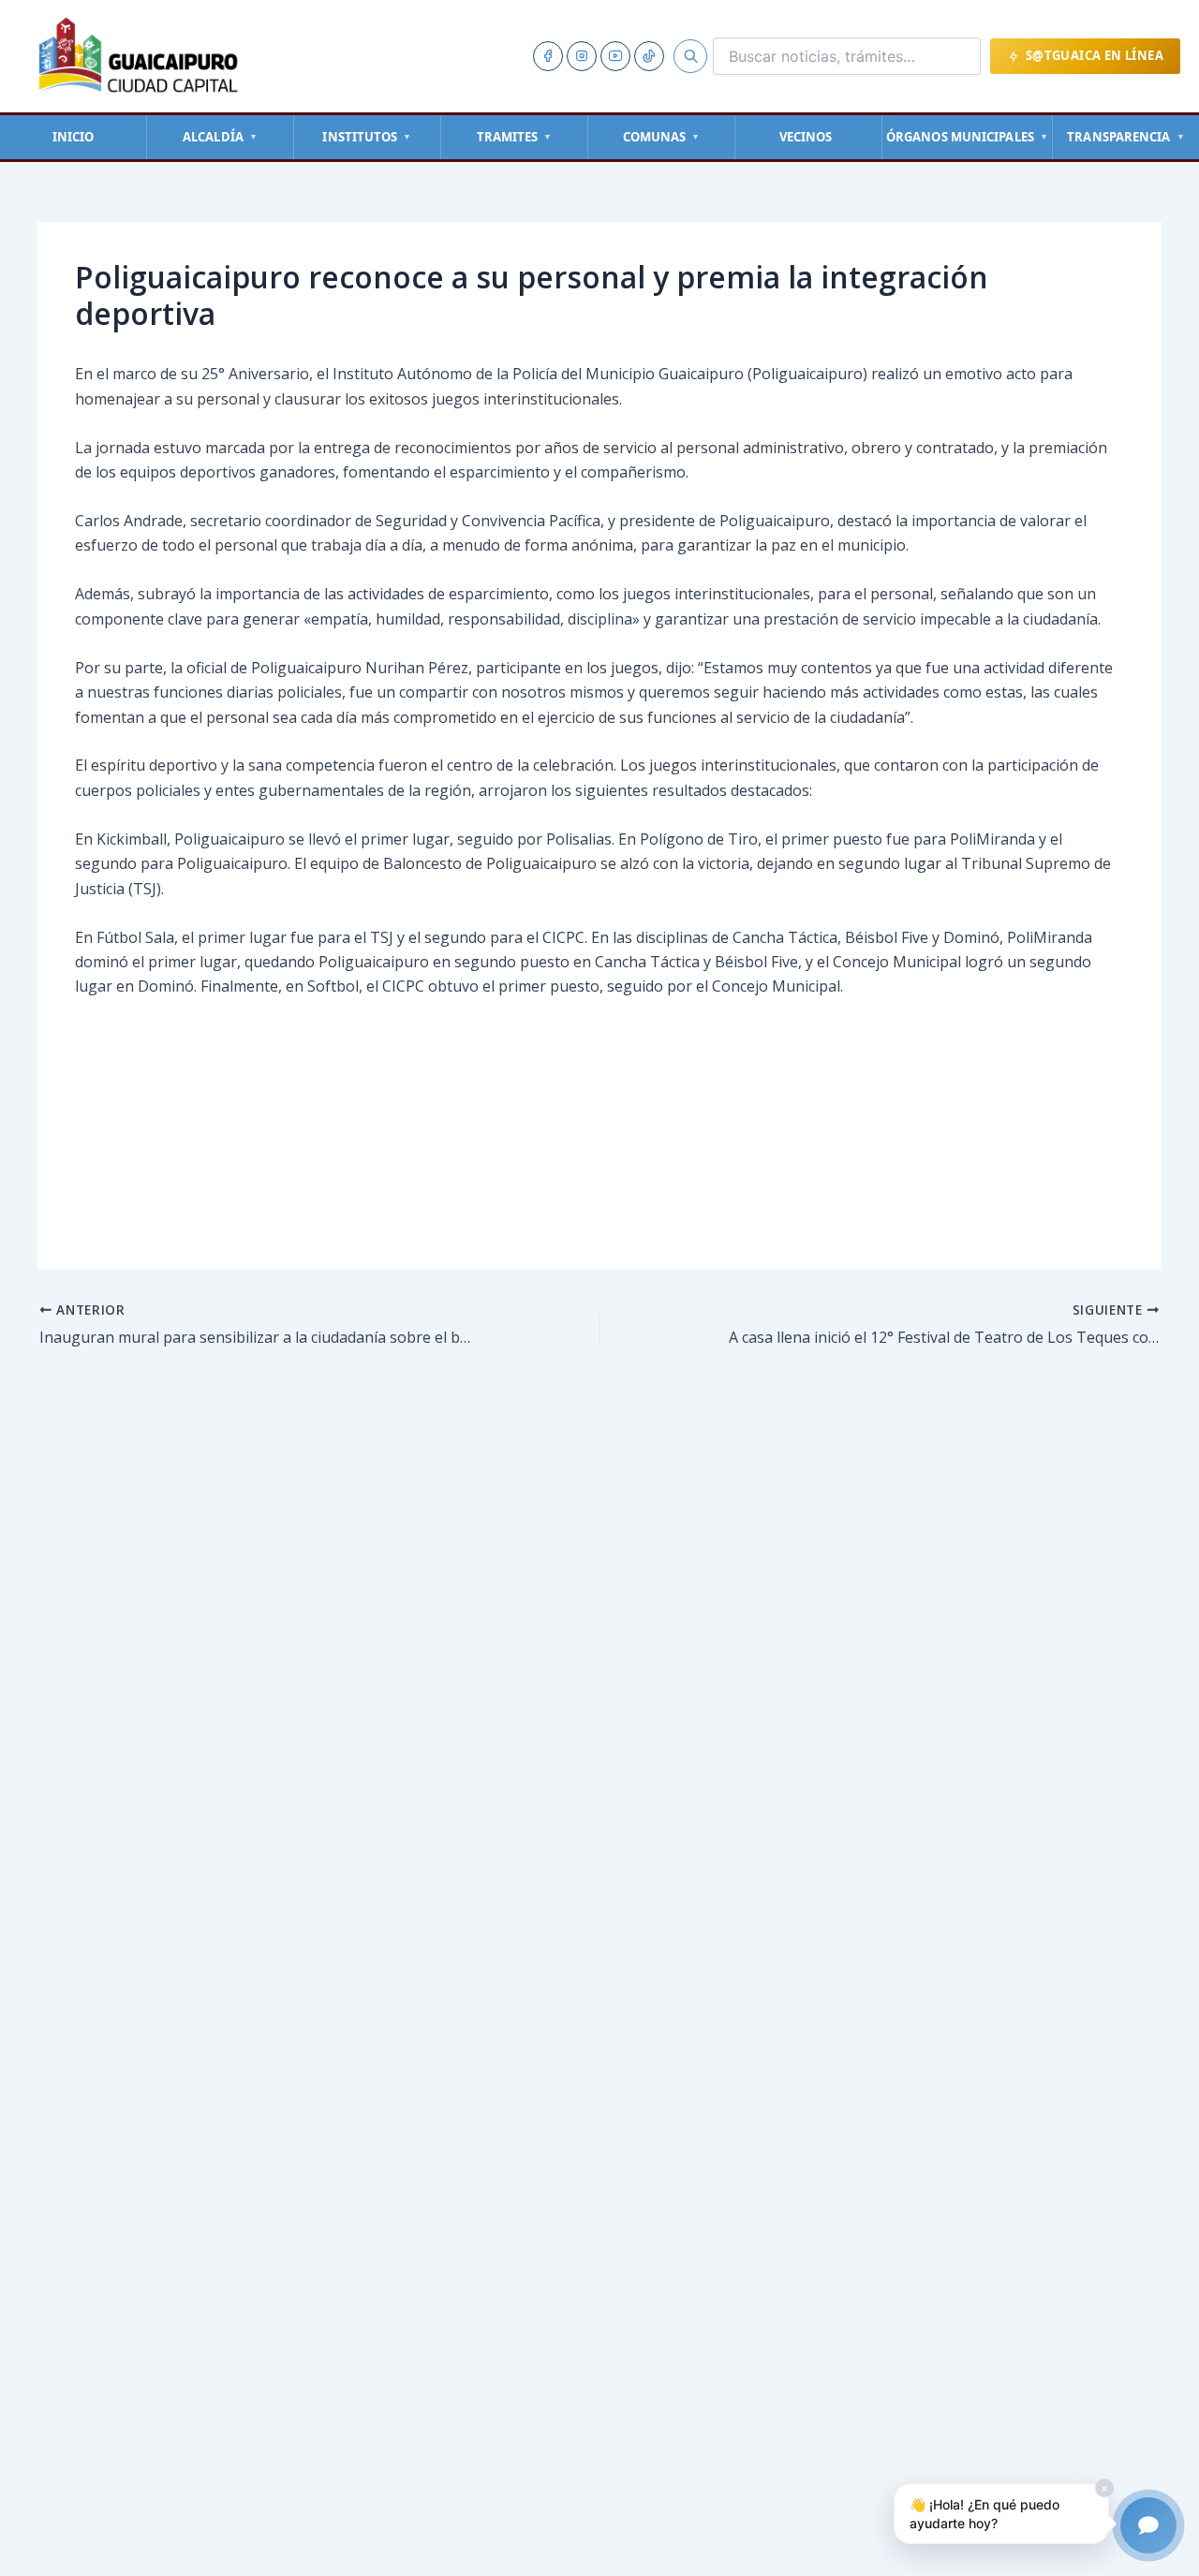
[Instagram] (582, 56)
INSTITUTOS (367, 137)
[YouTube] (615, 56)
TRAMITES (515, 137)
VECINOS (806, 137)
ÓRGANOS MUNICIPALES (967, 137)
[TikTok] (649, 56)
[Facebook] (548, 56)
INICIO (74, 137)
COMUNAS (662, 137)
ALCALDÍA (220, 137)
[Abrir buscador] (690, 56)
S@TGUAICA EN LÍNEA (1095, 55)
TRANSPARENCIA (1125, 137)
